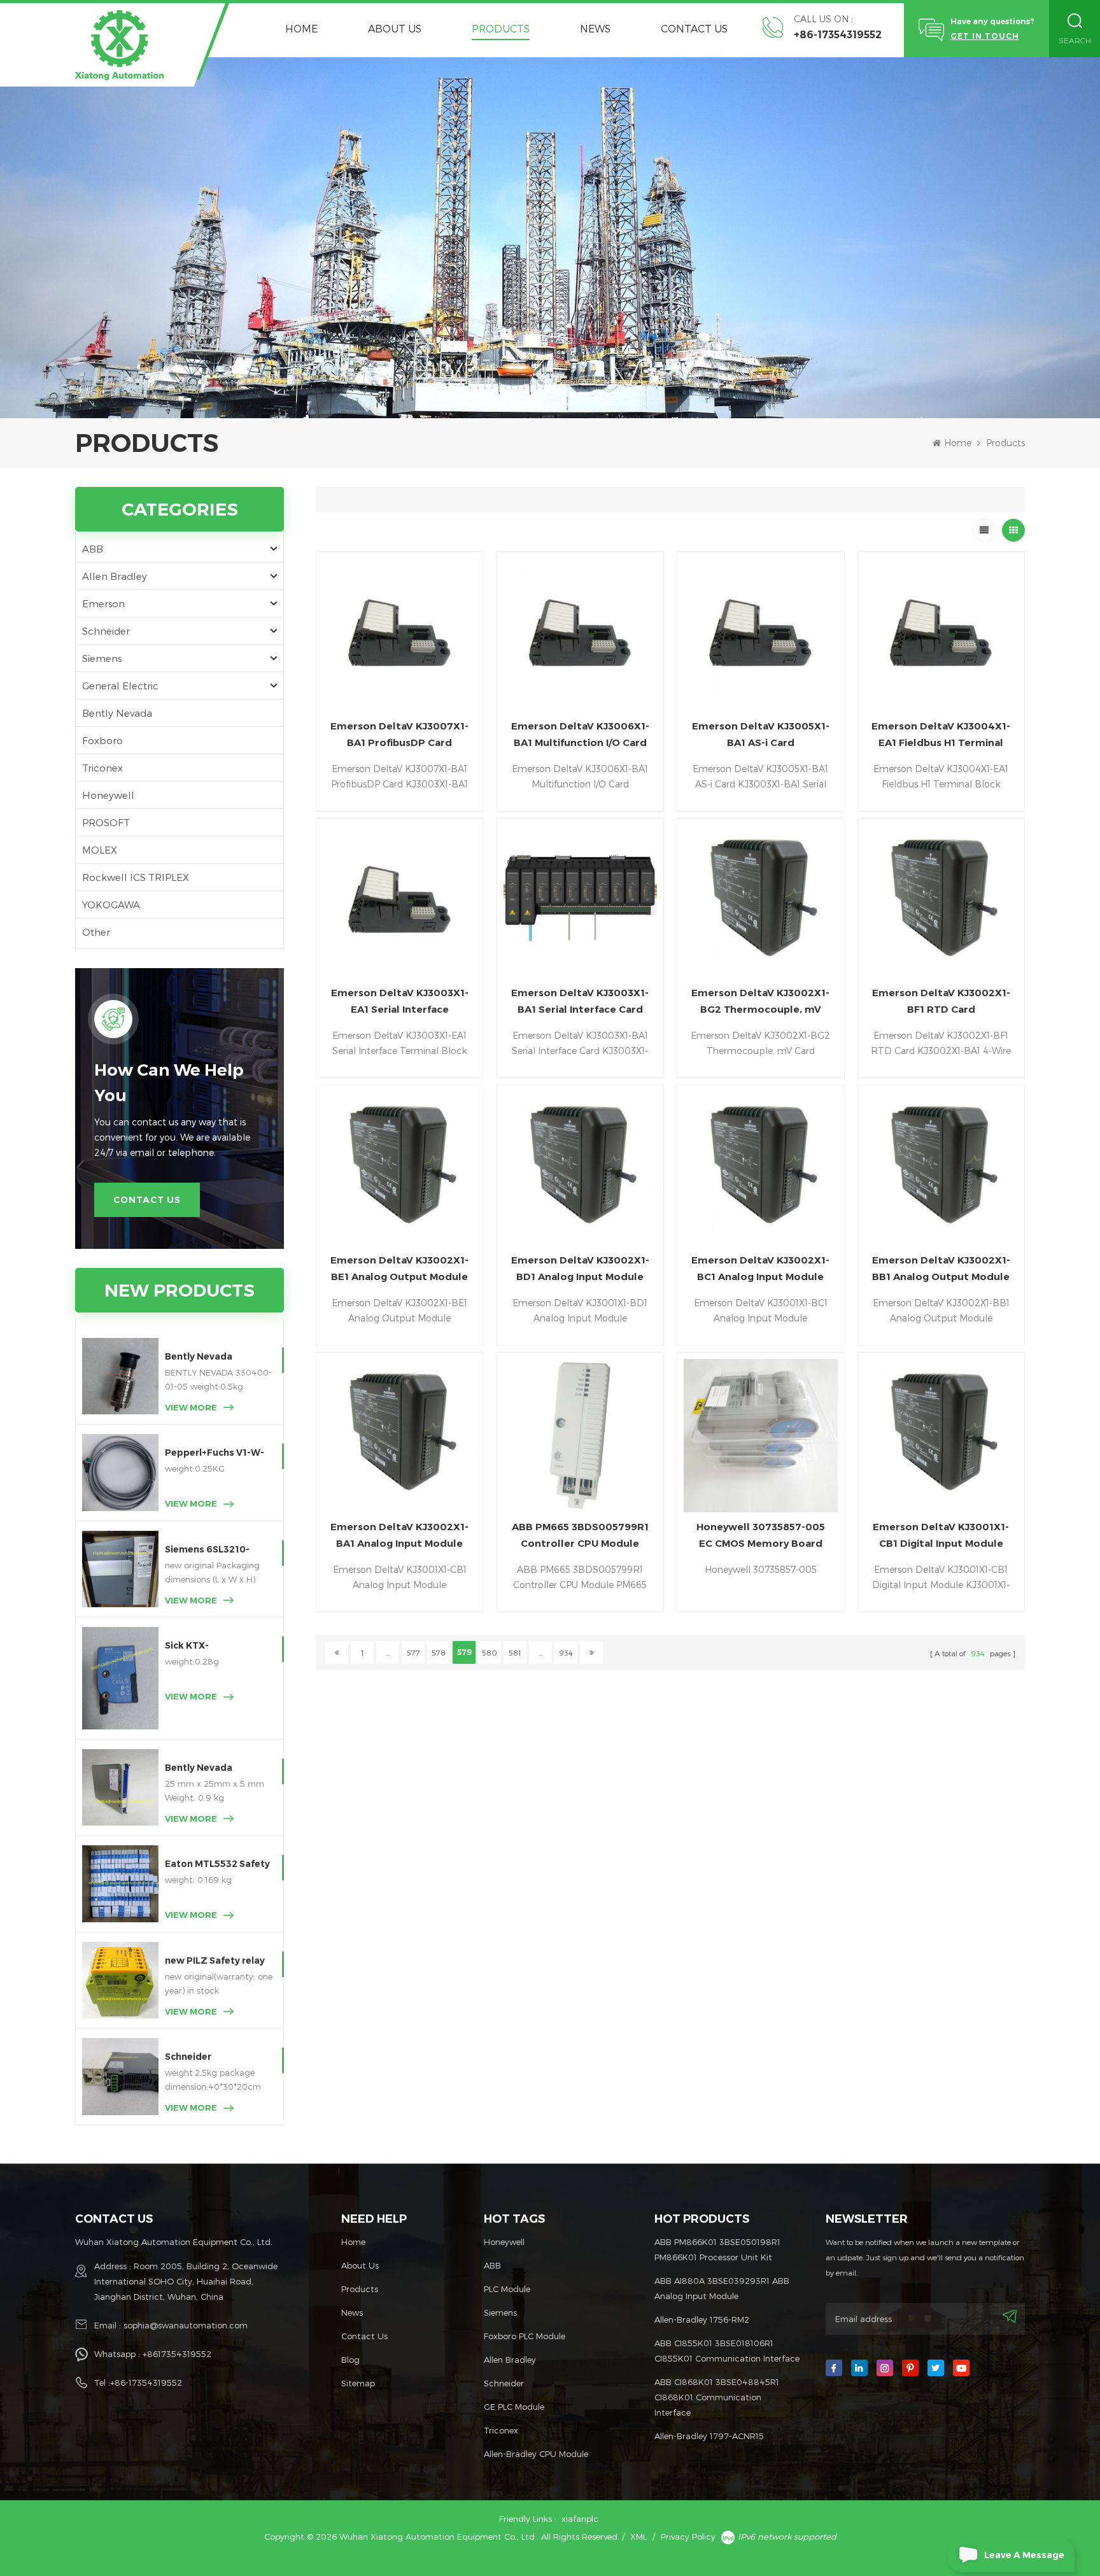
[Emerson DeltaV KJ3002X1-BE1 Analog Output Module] (399, 1168)
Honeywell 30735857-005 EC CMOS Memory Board (761, 1535)
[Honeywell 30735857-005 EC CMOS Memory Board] (760, 1436)
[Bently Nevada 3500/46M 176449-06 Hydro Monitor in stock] (120, 1787)
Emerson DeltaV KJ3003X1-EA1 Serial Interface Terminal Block (400, 1002)
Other (96, 932)
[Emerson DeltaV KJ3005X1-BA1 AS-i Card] (760, 635)
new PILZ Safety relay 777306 (215, 1961)
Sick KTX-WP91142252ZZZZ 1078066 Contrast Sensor (209, 1646)
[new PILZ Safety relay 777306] (120, 1980)
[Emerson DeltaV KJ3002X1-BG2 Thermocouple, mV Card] (760, 902)
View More (191, 1407)
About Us (395, 28)
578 (439, 1652)
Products (501, 28)
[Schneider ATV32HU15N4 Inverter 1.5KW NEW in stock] (120, 2076)
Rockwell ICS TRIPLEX (136, 877)
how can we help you (169, 1083)
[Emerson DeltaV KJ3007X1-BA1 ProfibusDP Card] (399, 635)
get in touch (985, 36)
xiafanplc (580, 2519)
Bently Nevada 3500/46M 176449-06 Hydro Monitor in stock (218, 1769)
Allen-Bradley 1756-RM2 (702, 2319)
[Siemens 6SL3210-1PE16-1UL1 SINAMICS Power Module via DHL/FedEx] (120, 1569)
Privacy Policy (688, 2537)
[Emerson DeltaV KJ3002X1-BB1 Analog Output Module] (941, 1168)
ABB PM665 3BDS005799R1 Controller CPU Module (580, 1535)
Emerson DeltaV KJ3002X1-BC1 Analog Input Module (760, 1268)
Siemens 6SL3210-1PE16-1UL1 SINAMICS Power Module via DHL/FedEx (215, 1550)
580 (490, 1652)
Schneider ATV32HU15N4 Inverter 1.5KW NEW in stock (218, 2058)
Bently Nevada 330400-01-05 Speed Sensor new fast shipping (215, 1357)
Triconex (102, 768)
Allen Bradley (115, 576)
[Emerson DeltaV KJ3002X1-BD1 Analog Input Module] (580, 1168)
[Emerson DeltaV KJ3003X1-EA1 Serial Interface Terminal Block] (399, 902)
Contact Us (694, 28)
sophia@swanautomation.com (186, 2325)
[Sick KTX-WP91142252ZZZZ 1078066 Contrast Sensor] (120, 1678)
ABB (93, 549)
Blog (350, 2360)
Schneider (106, 631)
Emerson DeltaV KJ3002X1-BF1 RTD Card (941, 1001)
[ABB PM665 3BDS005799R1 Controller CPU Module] (580, 1436)
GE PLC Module (514, 2407)
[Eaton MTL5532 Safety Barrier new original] (120, 1883)
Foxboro (102, 740)
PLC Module (507, 2289)
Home (301, 28)
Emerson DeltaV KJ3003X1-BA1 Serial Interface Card (580, 1001)
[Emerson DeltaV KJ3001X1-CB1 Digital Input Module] (941, 1436)
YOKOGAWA (111, 904)
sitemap (358, 2383)
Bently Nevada (117, 713)
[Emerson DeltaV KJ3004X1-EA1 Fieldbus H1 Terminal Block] (941, 635)
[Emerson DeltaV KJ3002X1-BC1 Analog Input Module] (760, 1168)
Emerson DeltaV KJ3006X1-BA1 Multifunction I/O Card (580, 734)
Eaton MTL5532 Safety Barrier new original (217, 1865)
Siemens (102, 658)
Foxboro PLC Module (525, 2336)
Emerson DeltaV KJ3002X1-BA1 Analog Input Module (399, 1535)
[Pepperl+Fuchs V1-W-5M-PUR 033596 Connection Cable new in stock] (120, 1472)
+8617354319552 (177, 2354)
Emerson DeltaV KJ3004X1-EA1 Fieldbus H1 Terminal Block (941, 735)
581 (515, 1652)
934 (566, 1652)
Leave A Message (1024, 2555)
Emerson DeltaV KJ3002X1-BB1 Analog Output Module (941, 1268)
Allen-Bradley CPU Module (536, 2454)
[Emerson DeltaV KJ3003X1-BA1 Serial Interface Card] (580, 902)
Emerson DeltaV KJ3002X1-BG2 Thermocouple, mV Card (760, 1002)
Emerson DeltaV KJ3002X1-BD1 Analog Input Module (580, 1268)
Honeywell (108, 795)
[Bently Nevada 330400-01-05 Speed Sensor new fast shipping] (120, 1376)
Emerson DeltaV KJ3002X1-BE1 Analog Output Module (399, 1268)
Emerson (103, 603)
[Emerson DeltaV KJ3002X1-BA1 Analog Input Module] (399, 1436)
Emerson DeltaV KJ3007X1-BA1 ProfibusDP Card (399, 734)
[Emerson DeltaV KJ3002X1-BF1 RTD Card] (941, 902)
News (595, 28)
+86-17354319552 (838, 35)
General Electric (120, 686)
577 (413, 1652)
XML (638, 2537)
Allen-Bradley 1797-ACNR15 (709, 2436)
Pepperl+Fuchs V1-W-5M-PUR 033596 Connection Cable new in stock (217, 1453)
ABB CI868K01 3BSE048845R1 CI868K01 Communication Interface (717, 2397)
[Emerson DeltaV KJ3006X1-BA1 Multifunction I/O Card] (580, 635)
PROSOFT (106, 822)
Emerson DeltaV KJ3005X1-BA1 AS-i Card (761, 734)
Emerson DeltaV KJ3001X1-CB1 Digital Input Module (941, 1535)
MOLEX (100, 850)
